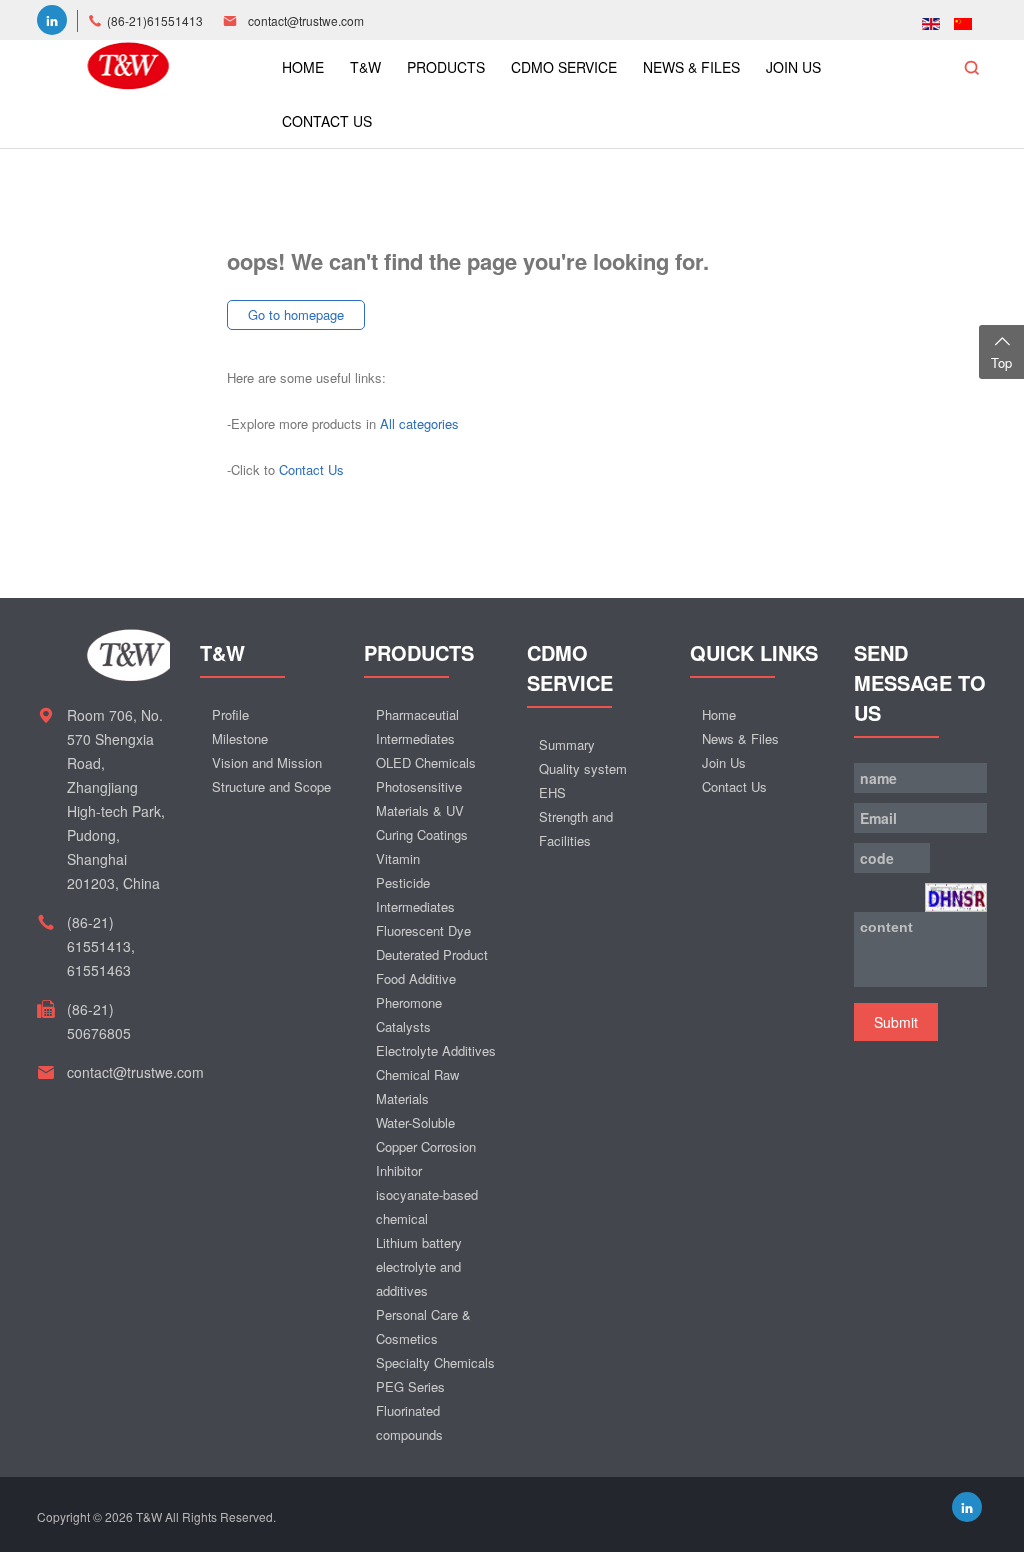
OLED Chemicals (426, 762)
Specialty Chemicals (435, 1362)
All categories (419, 423)
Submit (896, 1022)
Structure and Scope (271, 786)
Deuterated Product (432, 954)
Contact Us (311, 469)
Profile (230, 714)
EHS (552, 792)
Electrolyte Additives (436, 1050)
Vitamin (398, 858)
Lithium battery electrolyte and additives (419, 1266)
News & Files (740, 738)
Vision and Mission (267, 762)
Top (1001, 362)
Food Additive (416, 978)
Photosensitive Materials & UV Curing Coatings (422, 810)
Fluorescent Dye (423, 930)
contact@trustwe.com (306, 20)
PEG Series (410, 1386)
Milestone (240, 738)
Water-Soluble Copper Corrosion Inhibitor (426, 1146)
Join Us (724, 762)
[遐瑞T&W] (128, 63)
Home (719, 714)
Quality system (583, 768)
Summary (567, 744)
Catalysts (403, 1026)
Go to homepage (296, 314)
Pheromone (409, 1002)
